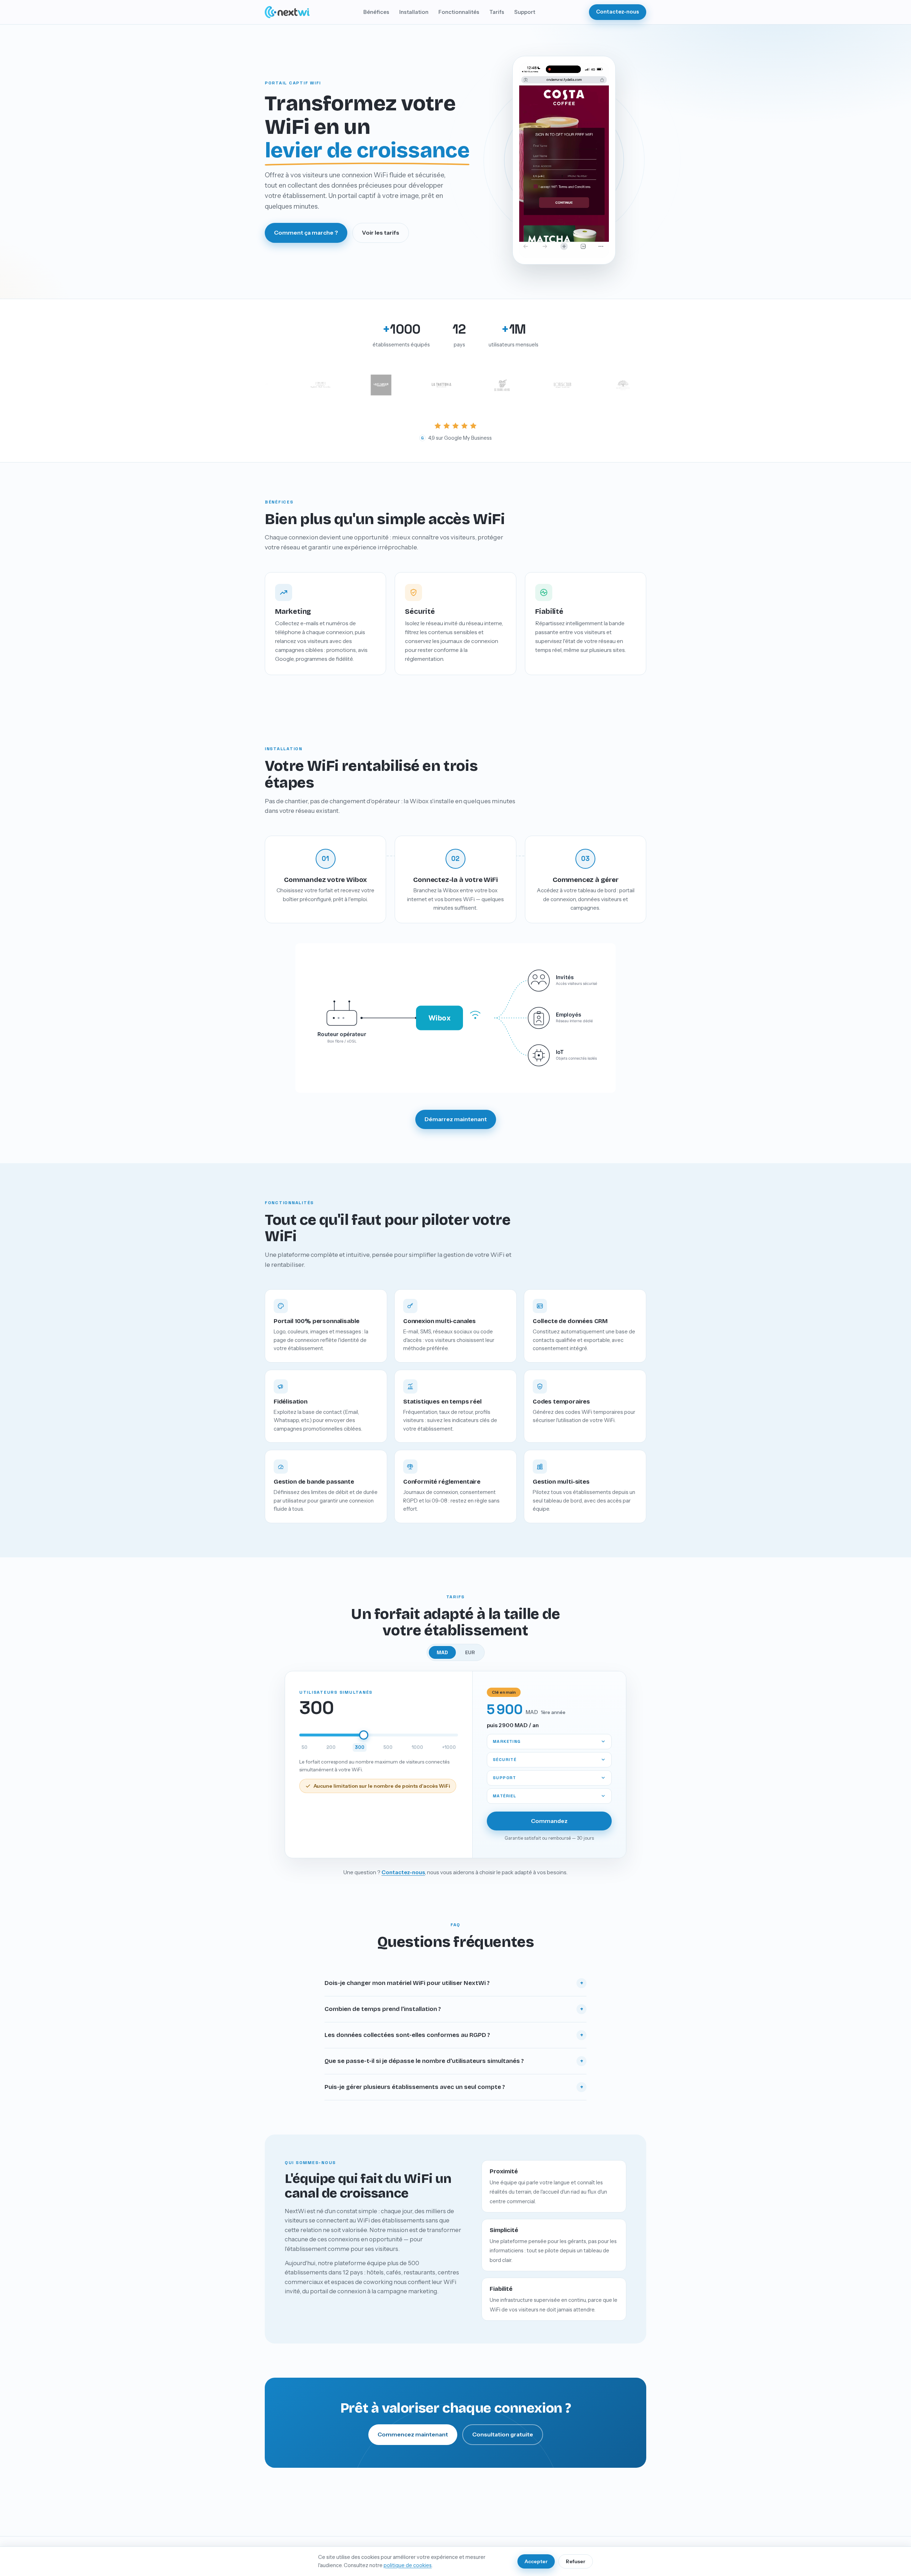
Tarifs (497, 12)
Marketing (507, 1741)
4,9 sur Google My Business (456, 438)
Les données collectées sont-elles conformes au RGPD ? (454, 2035)
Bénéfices (376, 12)
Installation (414, 12)
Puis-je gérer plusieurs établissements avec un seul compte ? (454, 2087)
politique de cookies (408, 2565)
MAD (442, 1652)
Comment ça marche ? (306, 232)
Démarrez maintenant (456, 1119)
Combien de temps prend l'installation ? (454, 2009)
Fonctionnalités (459, 12)
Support (525, 12)
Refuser (576, 2561)
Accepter (536, 2561)
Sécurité (505, 1759)
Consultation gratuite (503, 2434)
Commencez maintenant (413, 2434)
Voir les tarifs (381, 232)
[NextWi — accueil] (287, 12)
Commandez (549, 1821)
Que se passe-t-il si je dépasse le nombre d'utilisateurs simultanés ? (454, 2061)
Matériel (504, 1796)
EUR (470, 1652)
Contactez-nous (618, 12)
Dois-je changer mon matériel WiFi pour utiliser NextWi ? (454, 1983)
